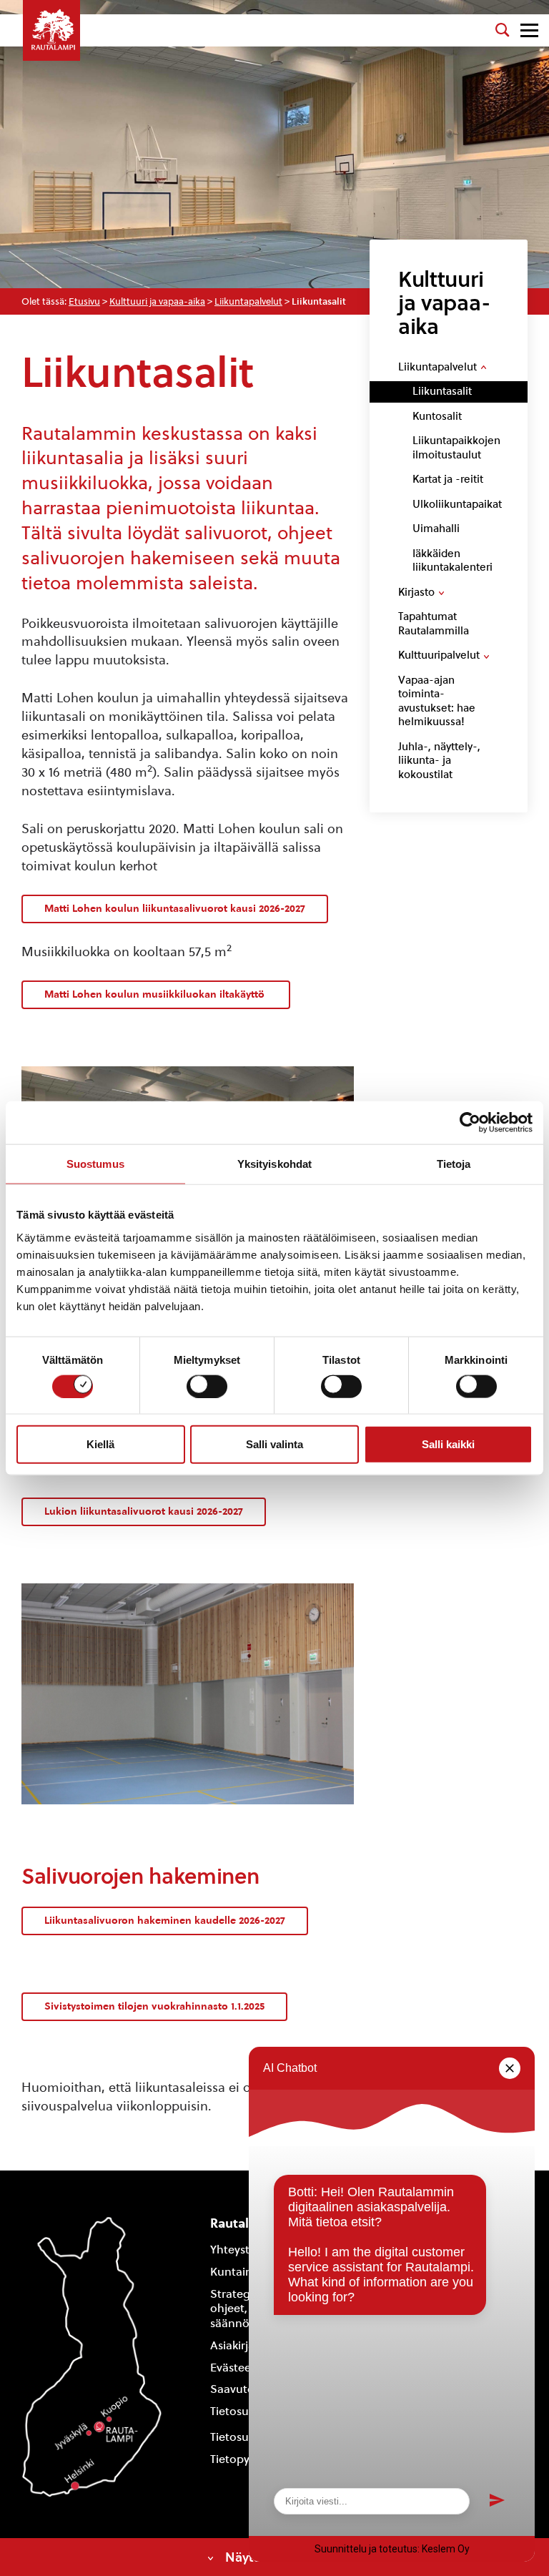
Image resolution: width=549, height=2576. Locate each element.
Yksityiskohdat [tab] (274, 1164)
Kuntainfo (237, 2272)
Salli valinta (274, 1444)
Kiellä (100, 1444)
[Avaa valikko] (529, 30)
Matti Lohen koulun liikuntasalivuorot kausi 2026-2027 (175, 909)
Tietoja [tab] (454, 1164)
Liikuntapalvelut (248, 301)
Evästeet (233, 2368)
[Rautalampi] (51, 30)
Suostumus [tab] (95, 1164)
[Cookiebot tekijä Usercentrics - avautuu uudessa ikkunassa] (470, 1123)
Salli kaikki (448, 1444)
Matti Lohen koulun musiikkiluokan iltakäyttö (156, 994)
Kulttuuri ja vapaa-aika (157, 301)
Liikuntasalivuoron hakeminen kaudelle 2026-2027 (165, 1921)
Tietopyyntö (242, 2459)
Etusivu (84, 301)
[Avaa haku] (503, 30)
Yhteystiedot (244, 2250)
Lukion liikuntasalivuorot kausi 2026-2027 (144, 1511)
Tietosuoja (238, 2411)
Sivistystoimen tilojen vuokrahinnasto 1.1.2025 (154, 2006)
